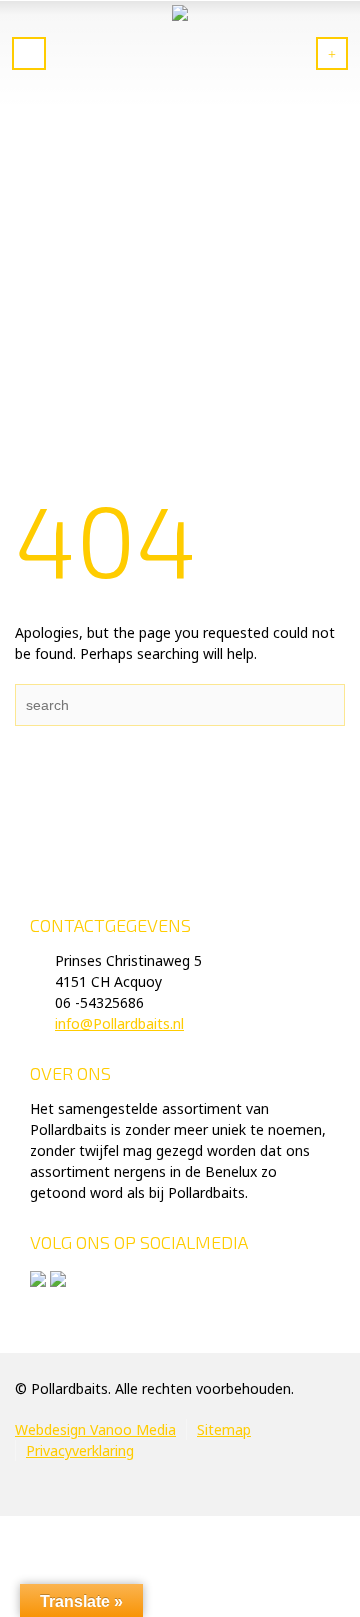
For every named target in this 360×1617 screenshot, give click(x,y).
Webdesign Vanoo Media (95, 1429)
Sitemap (224, 1429)
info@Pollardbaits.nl (119, 1023)
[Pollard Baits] (180, 55)
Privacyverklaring (80, 1450)
